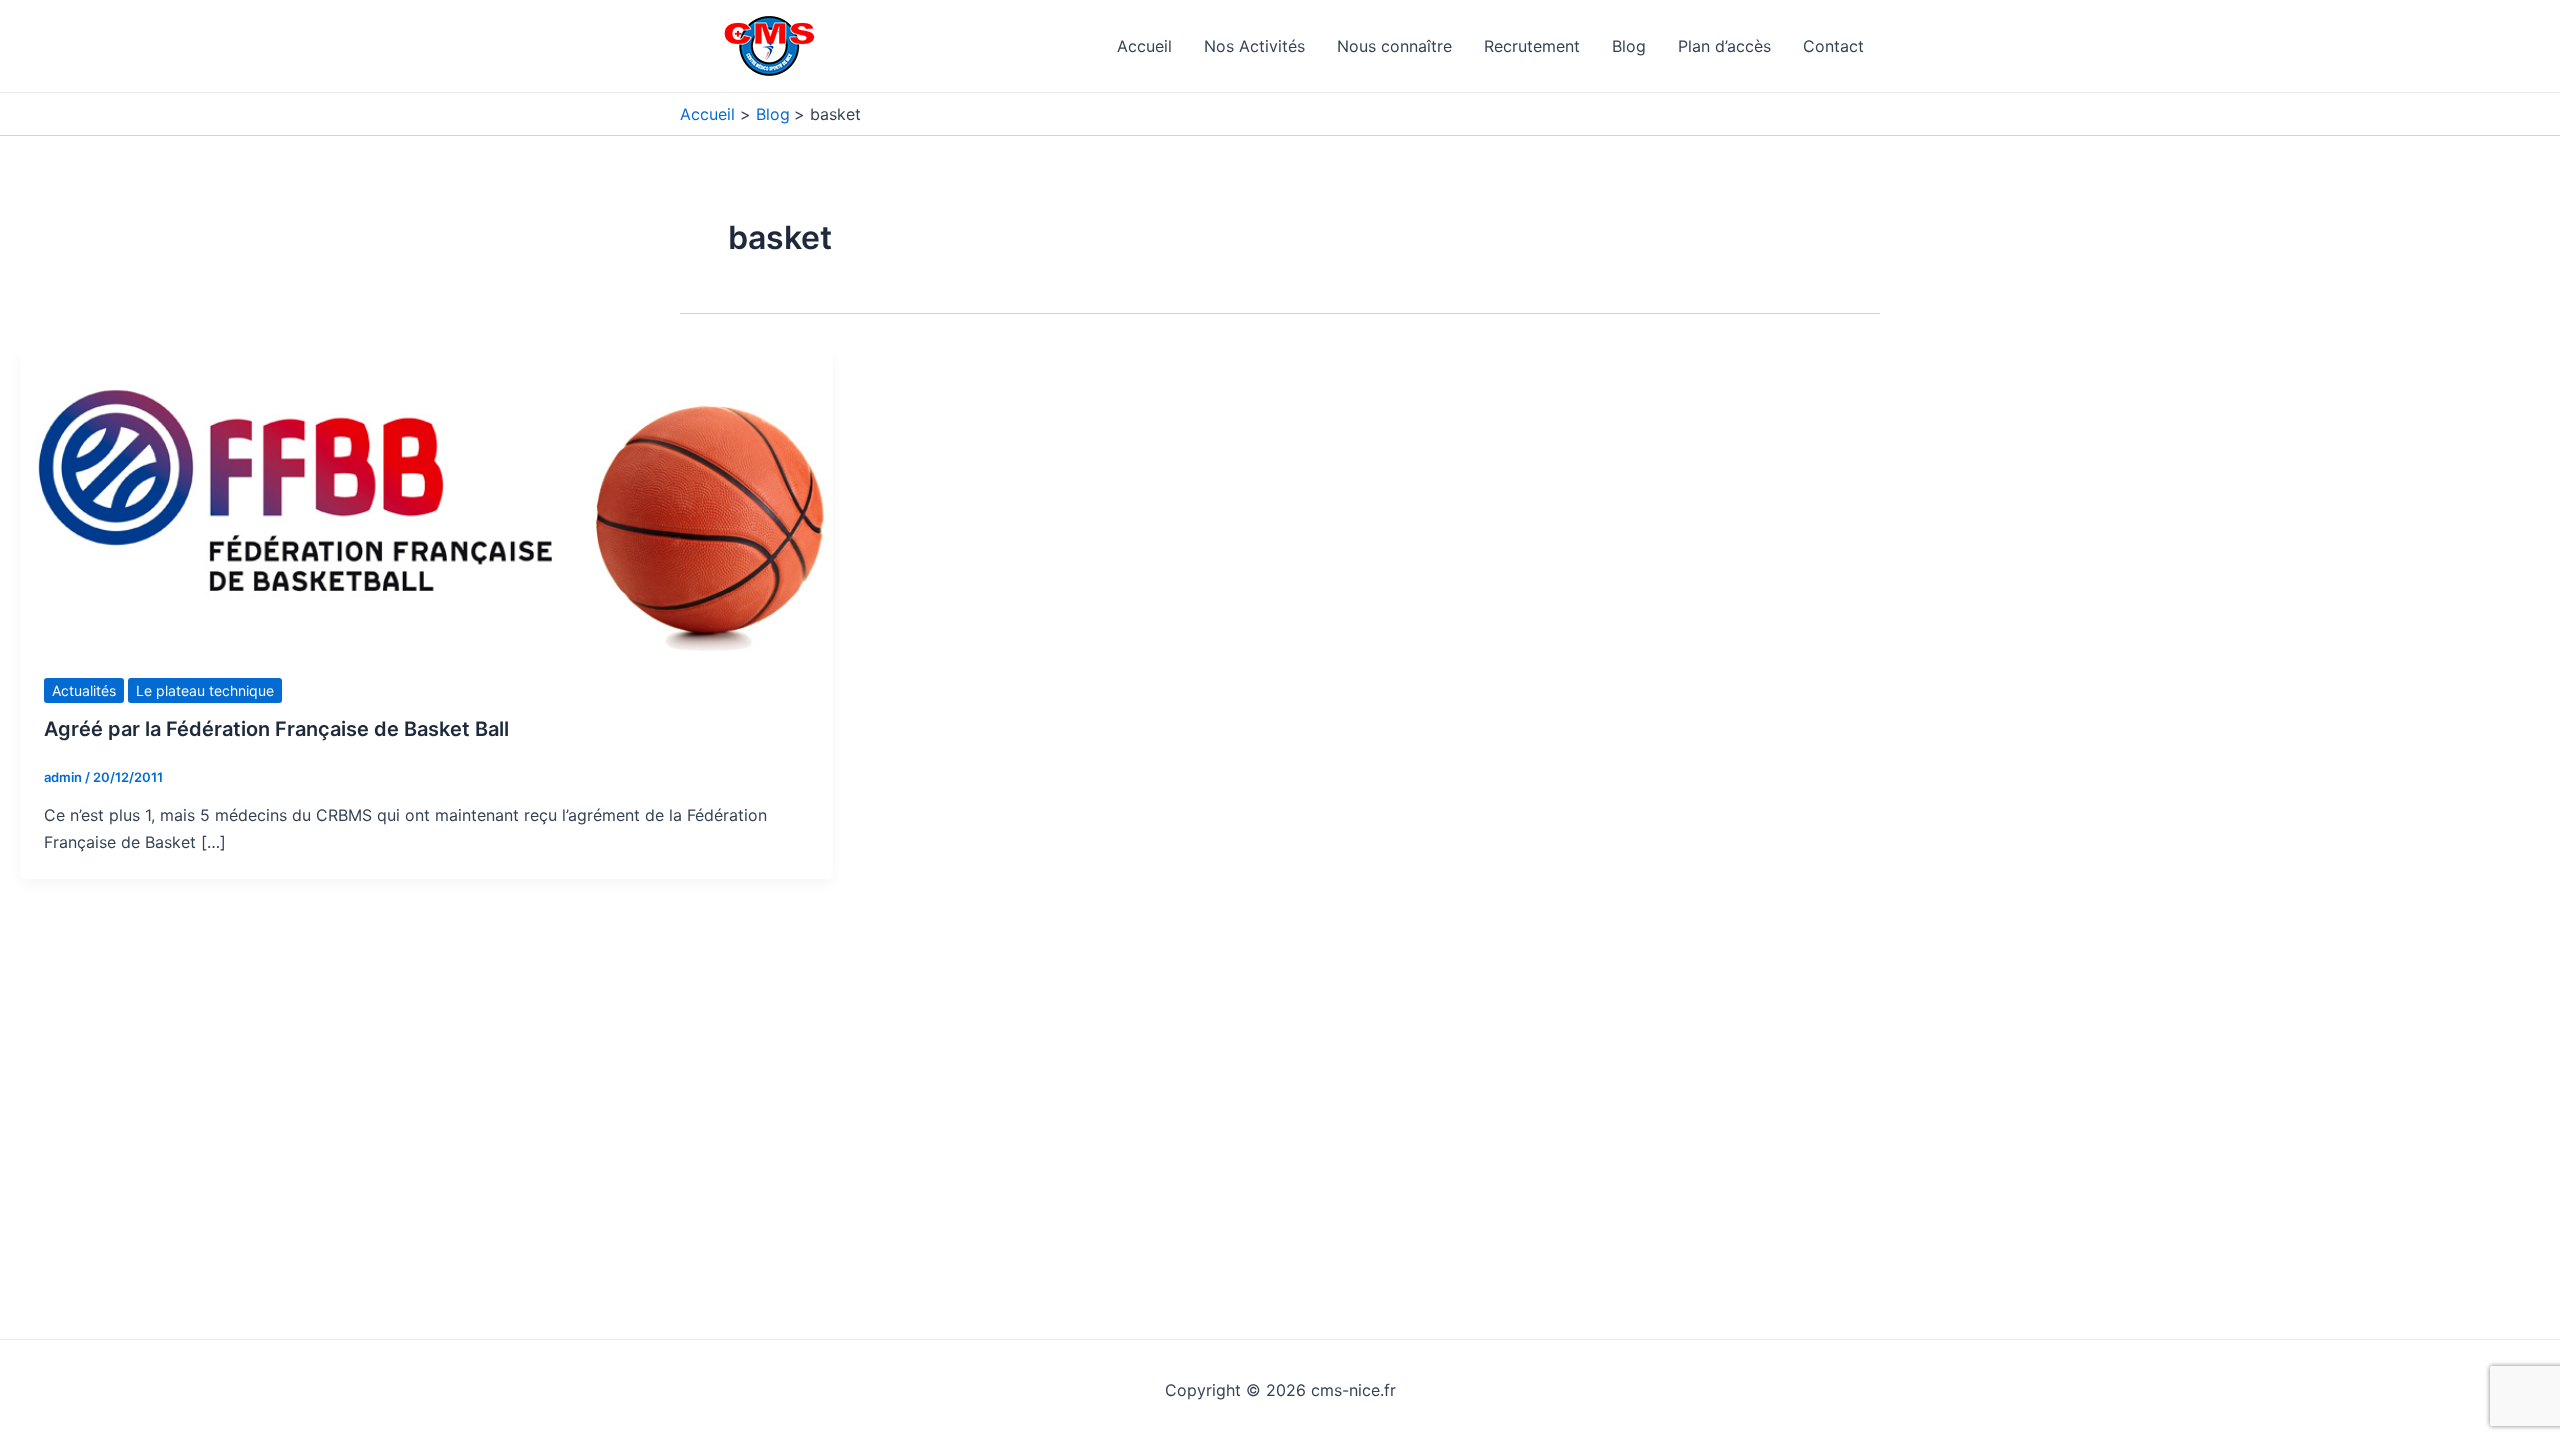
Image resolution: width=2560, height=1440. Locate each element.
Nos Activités (1254, 46)
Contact (1833, 46)
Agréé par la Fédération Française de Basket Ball (276, 729)
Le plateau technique (205, 690)
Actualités (84, 690)
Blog (1629, 46)
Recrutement (1532, 46)
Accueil (1144, 46)
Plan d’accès (1724, 46)
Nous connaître (1394, 46)
